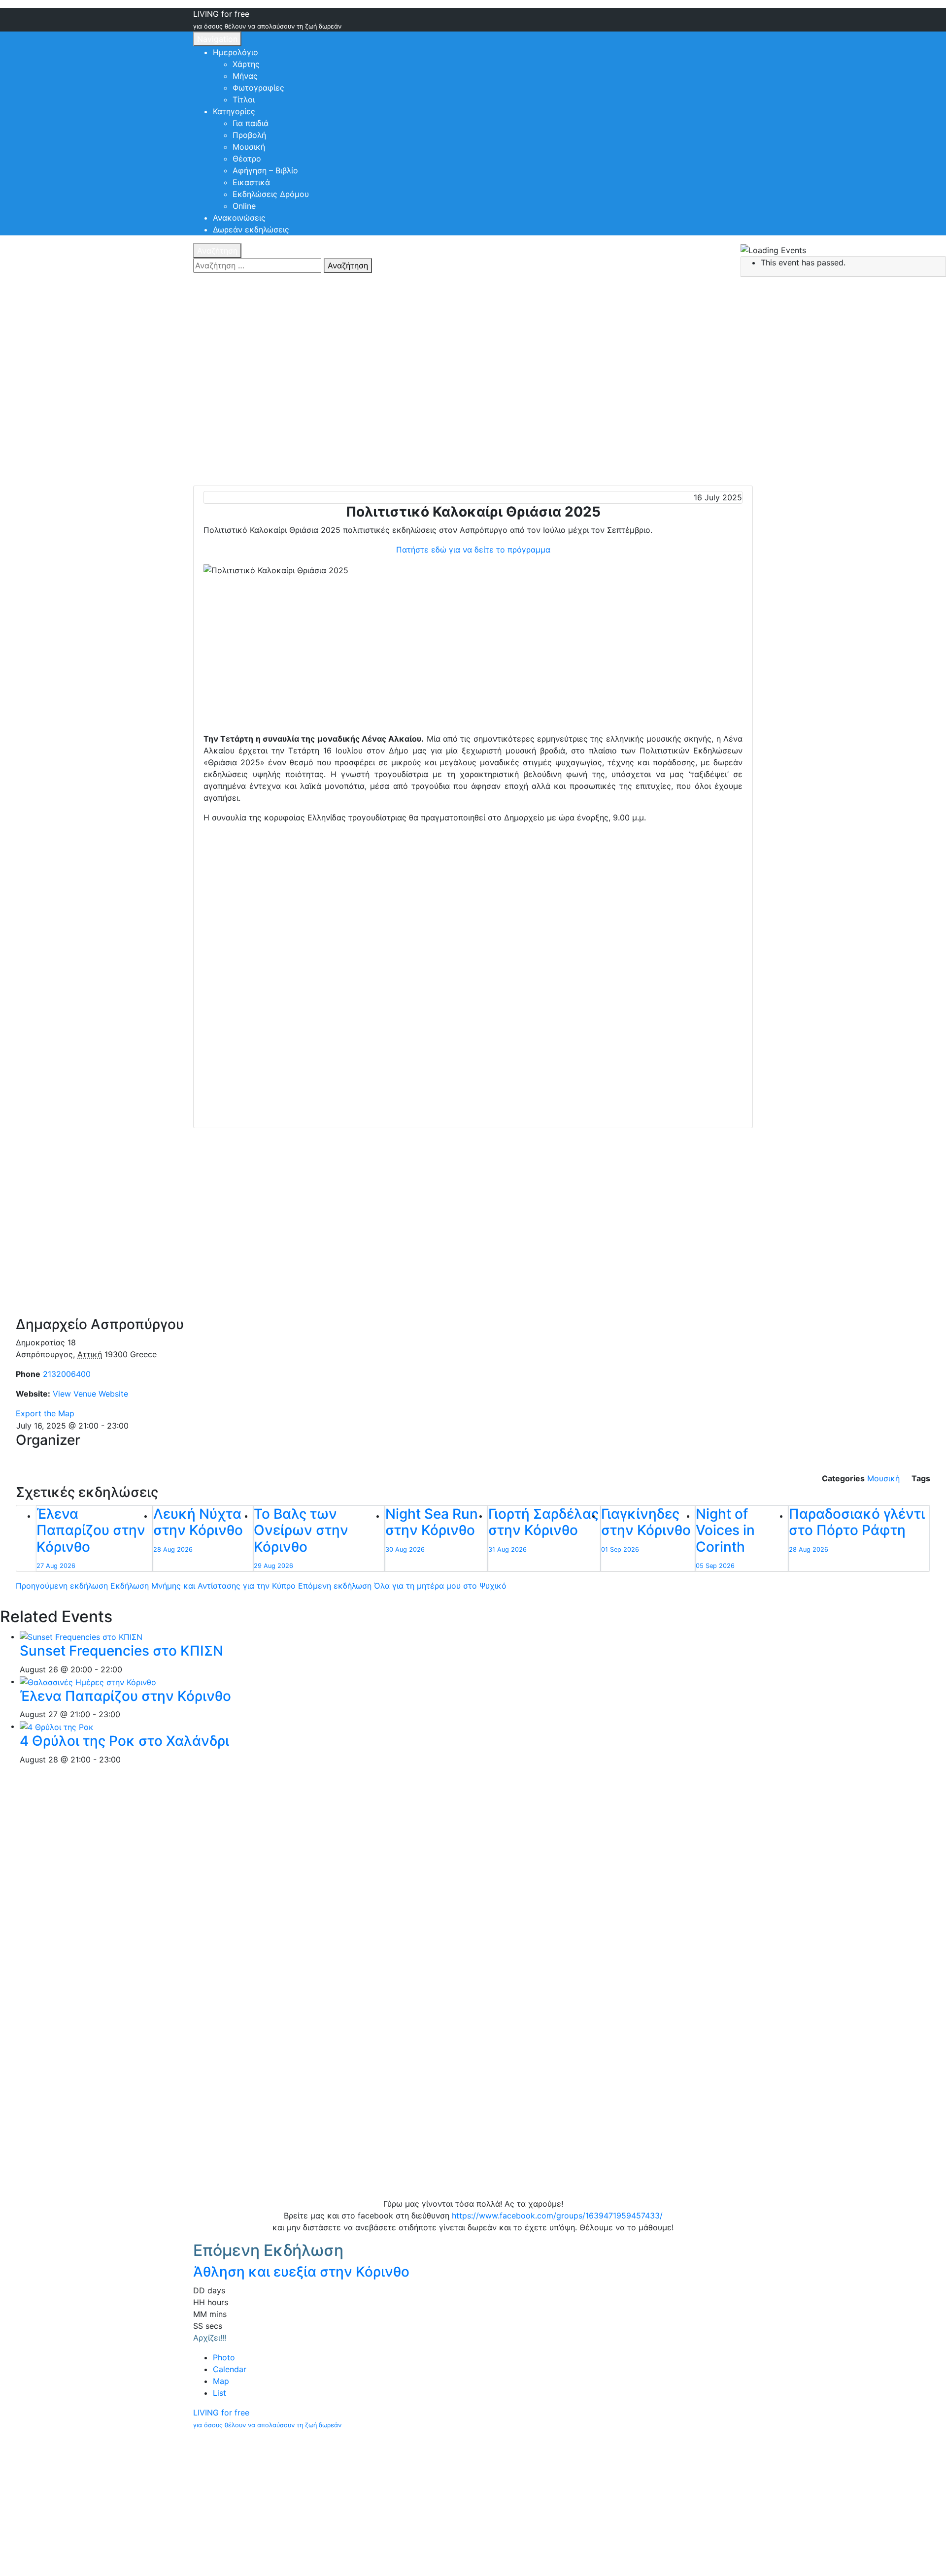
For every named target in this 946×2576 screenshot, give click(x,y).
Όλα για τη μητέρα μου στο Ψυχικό (402, 1586)
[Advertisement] (473, 657)
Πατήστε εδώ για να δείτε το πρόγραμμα (473, 550)
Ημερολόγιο (236, 52)
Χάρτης (246, 64)
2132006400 (67, 1374)
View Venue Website (90, 1394)
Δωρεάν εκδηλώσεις (251, 229)
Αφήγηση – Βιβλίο (265, 170)
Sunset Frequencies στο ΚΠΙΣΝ (121, 1651)
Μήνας (245, 76)
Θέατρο (247, 159)
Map (221, 2381)
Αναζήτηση (217, 251)
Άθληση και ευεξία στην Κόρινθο (301, 2272)
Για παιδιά (251, 123)
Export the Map (45, 1413)
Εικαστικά (251, 182)
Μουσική (249, 147)
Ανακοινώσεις (239, 218)
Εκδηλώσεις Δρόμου (271, 194)
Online (244, 206)
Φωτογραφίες (258, 88)
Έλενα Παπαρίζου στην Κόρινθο (125, 1696)
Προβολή (249, 135)
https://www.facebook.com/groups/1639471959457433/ (557, 2216)
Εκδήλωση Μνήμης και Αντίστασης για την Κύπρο (156, 1586)
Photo (224, 2357)
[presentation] (81, 1636)
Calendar (230, 2369)
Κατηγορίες (234, 111)
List (220, 2393)
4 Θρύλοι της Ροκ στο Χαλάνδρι (124, 1741)
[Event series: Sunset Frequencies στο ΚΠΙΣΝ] (128, 1669)
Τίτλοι (244, 99)
